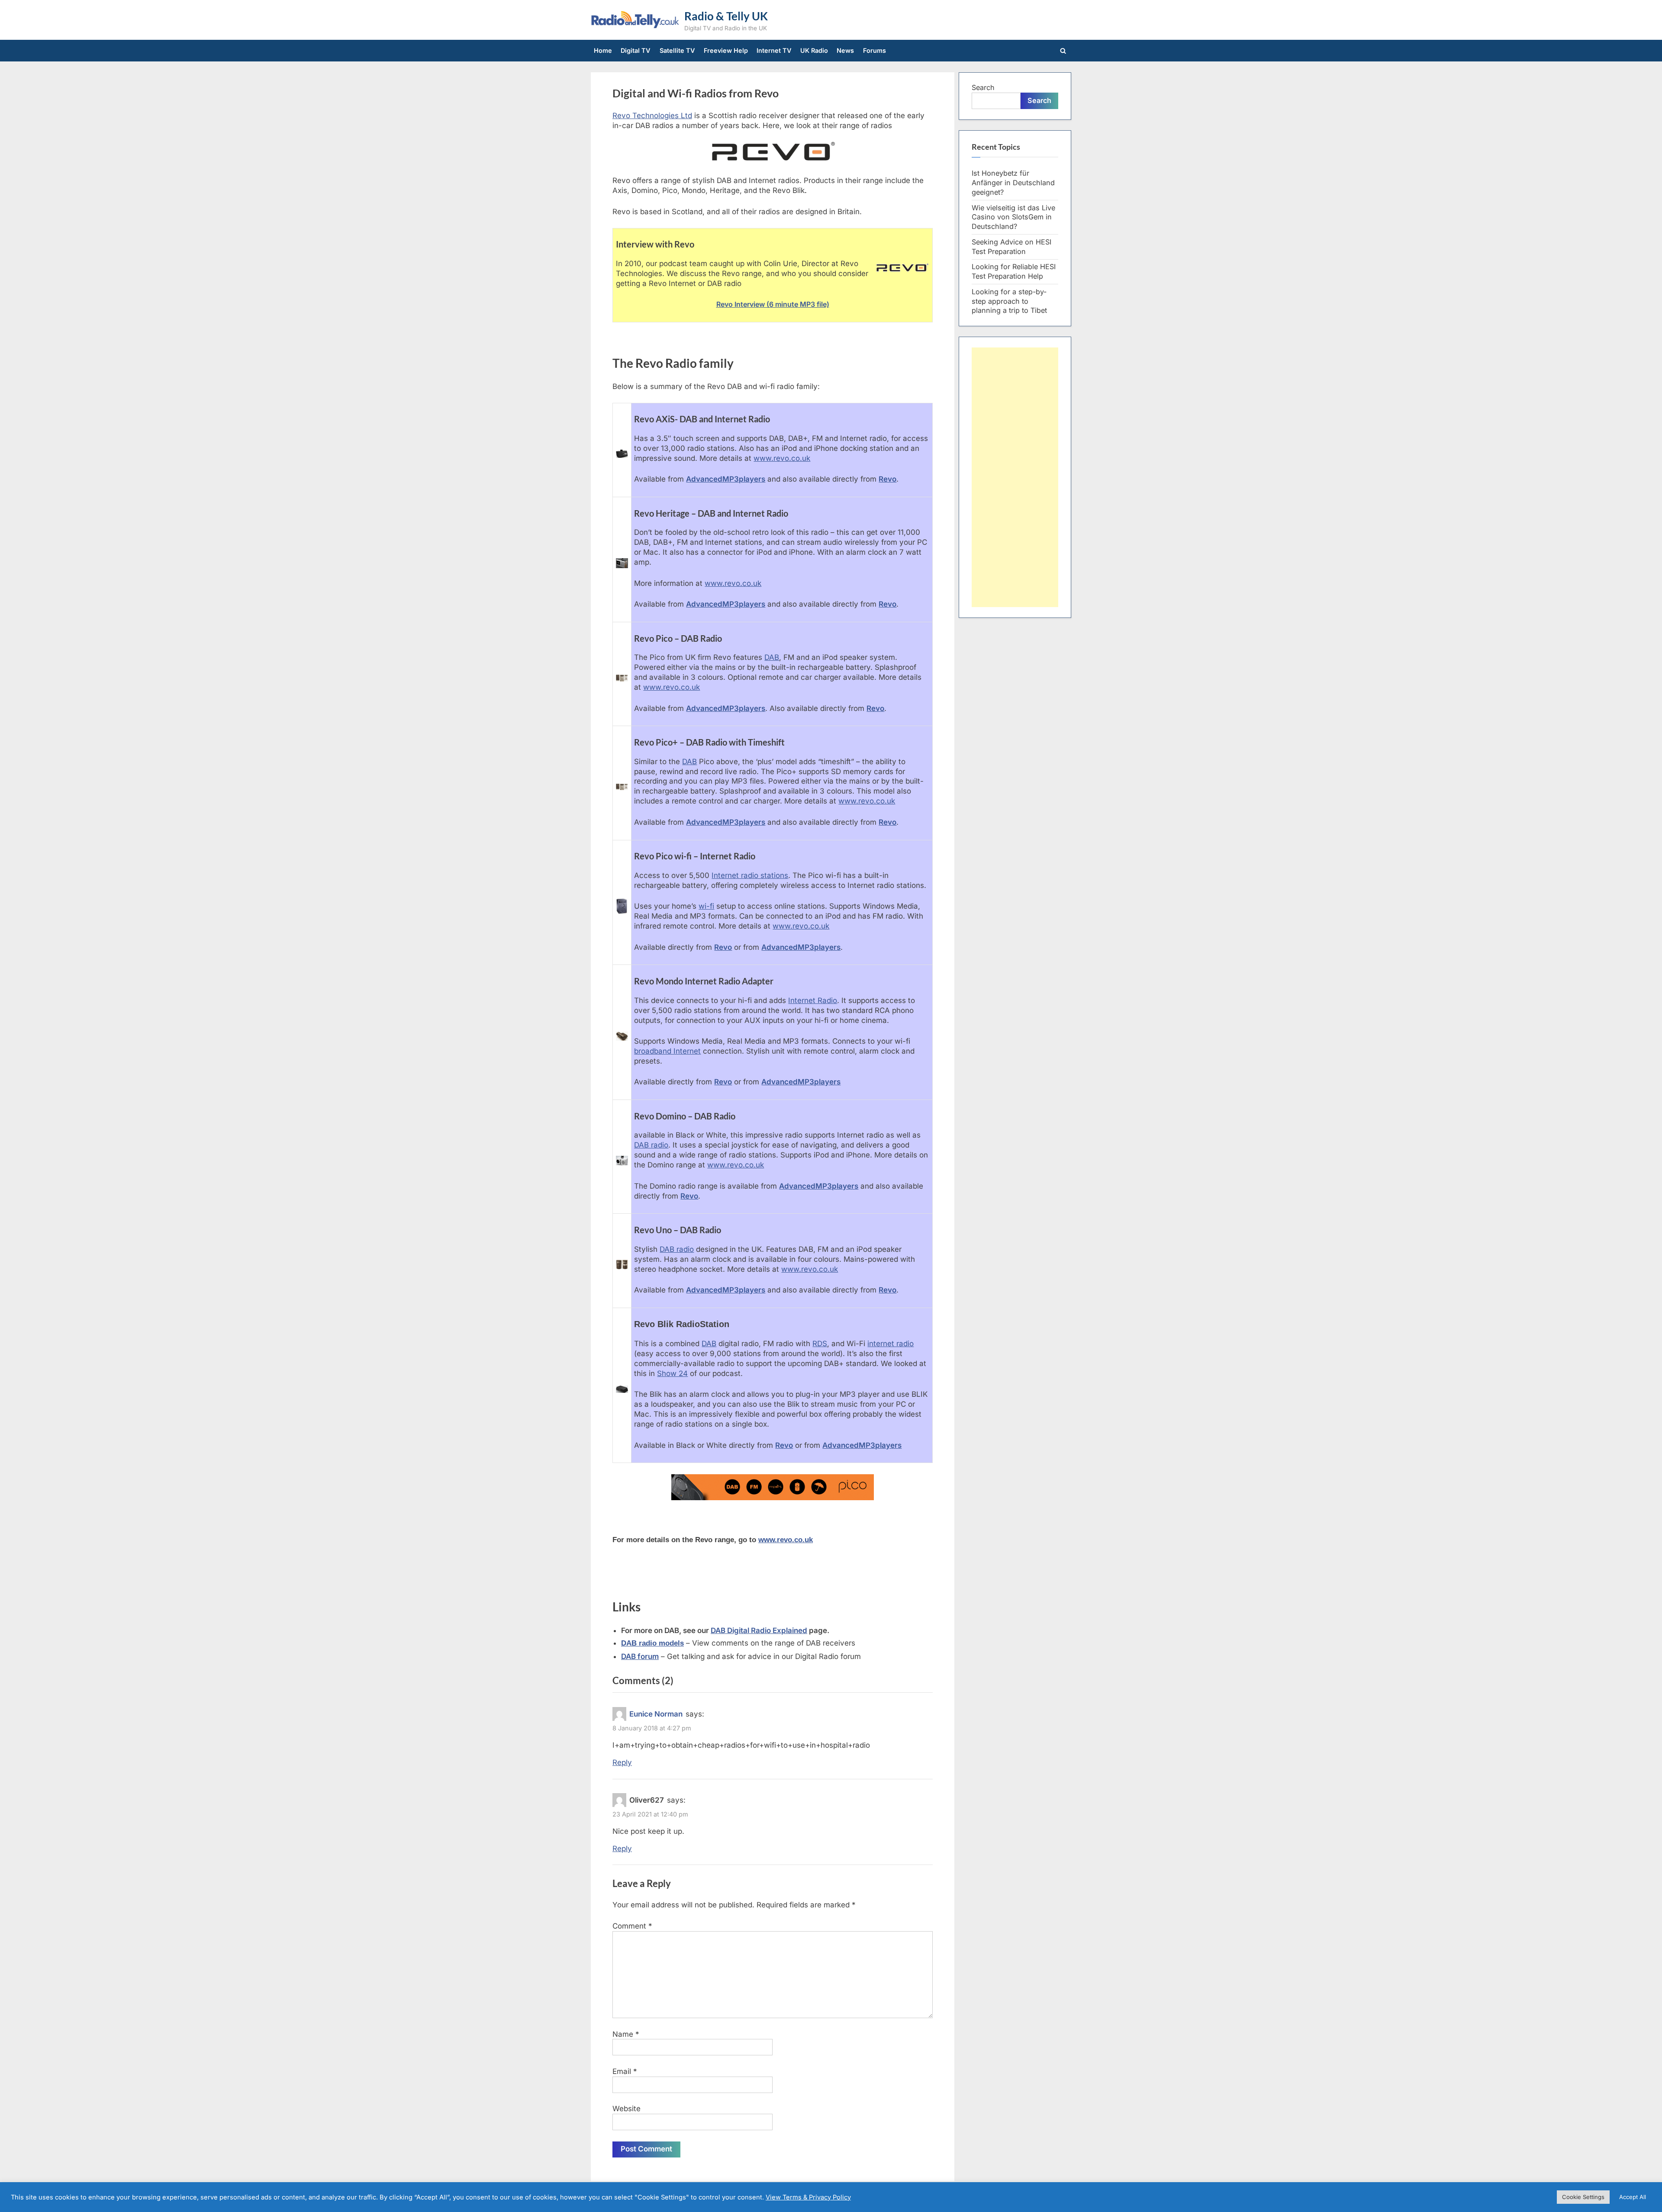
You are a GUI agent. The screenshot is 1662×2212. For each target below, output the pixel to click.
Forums (874, 50)
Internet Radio (813, 1000)
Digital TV (636, 50)
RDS (820, 1344)
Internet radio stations (750, 875)
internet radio (891, 1344)
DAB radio (651, 1145)
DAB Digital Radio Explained (759, 1630)
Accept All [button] (1633, 2197)
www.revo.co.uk (782, 458)
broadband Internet (667, 1051)
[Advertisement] (1015, 477)
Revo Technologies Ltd (652, 116)
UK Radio (814, 50)
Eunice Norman (656, 1714)
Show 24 (672, 1373)
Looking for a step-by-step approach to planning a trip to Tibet (1009, 301)
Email (625, 2071)
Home (603, 50)
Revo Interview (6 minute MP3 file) (773, 304)
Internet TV (774, 50)
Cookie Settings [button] (1583, 2197)
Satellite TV (677, 50)
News (845, 50)
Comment (632, 1926)
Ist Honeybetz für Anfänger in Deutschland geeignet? (1013, 183)
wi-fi (706, 906)
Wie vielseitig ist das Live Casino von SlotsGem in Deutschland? (1013, 217)
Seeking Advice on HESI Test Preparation (1011, 247)
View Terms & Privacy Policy (808, 2197)
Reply (622, 1762)
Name (626, 2034)
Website (626, 2109)
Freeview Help (726, 50)
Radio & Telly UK (726, 16)
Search (983, 87)
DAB (772, 657)
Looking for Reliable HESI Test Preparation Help (1014, 271)
